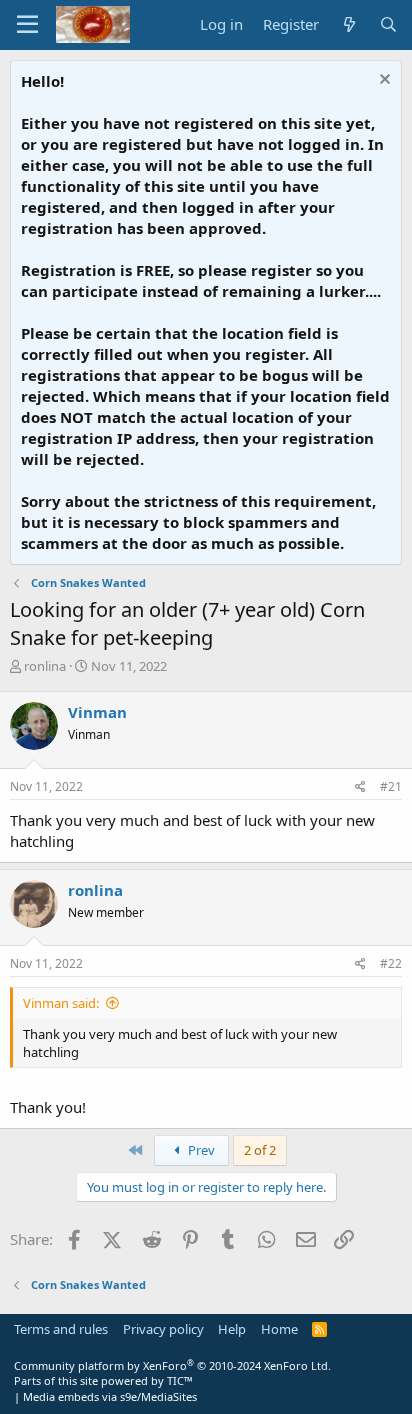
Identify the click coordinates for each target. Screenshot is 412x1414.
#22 (391, 963)
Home (279, 1329)
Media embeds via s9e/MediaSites (110, 1396)
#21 (391, 786)
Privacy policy (163, 1329)
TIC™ (180, 1380)
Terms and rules (61, 1329)
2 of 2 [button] (260, 1150)
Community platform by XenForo (172, 1365)
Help (232, 1329)
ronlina (45, 666)
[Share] (360, 787)
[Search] (388, 24)
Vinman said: (61, 1003)
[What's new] (348, 24)
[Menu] (27, 25)
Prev (200, 1150)
